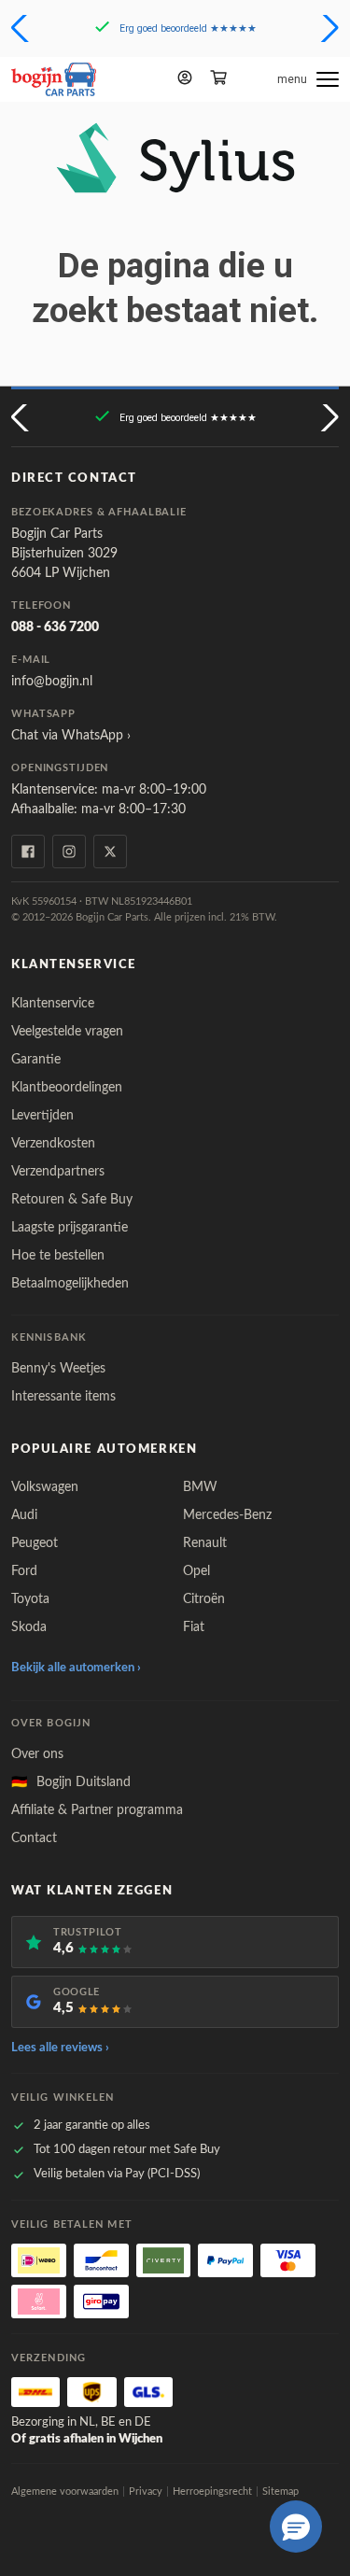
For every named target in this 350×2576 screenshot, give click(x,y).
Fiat (194, 1627)
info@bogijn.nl (52, 682)
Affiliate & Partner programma (97, 1810)
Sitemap (280, 2492)
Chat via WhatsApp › (71, 736)
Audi (24, 1515)
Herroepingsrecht (212, 2492)
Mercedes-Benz (227, 1515)
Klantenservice (53, 1004)
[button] (22, 28)
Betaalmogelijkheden (70, 1284)
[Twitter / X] (110, 852)
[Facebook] (28, 852)
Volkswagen (45, 1487)
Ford (24, 1571)
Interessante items (63, 1397)
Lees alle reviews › (60, 2048)
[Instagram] (69, 852)
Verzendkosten (53, 1144)
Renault (205, 1543)
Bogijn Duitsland (71, 1782)
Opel (196, 1571)
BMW (200, 1487)
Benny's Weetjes (58, 1369)
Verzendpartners (58, 1172)
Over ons (37, 1754)
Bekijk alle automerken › (76, 1668)
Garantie (36, 1060)
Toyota (30, 1599)
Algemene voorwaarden (65, 2492)
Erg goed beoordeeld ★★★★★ (188, 28)
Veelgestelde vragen (67, 1032)
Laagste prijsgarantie (70, 1228)
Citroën (204, 1599)
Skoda (29, 1627)
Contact (34, 1838)
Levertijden (42, 1116)
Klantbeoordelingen (67, 1088)
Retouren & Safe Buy (72, 1200)
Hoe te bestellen (58, 1256)
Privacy (146, 2492)
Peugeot (35, 1543)
